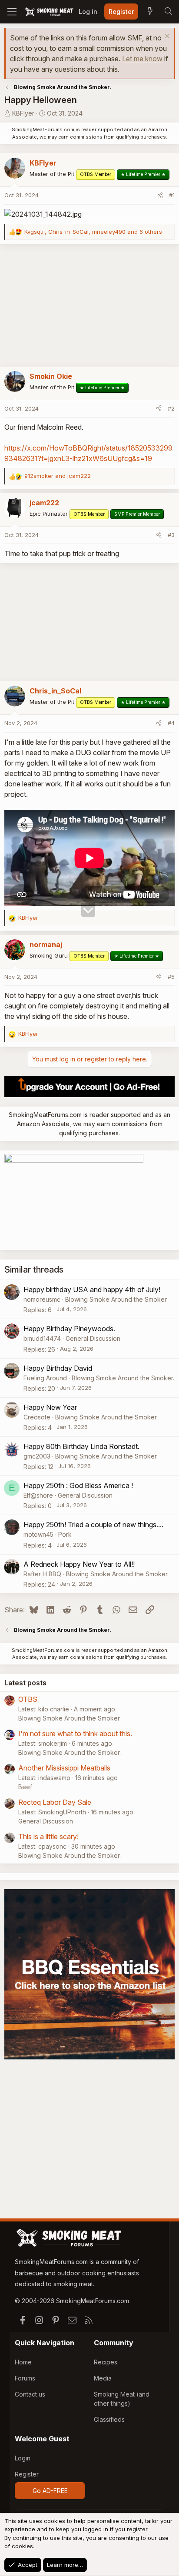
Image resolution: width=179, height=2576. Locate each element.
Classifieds (109, 2419)
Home (23, 2362)
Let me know (142, 59)
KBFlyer (23, 113)
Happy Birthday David (58, 1368)
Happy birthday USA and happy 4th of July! (92, 1290)
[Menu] (12, 12)
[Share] (160, 196)
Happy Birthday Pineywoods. (69, 1329)
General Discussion (93, 1338)
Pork (65, 1534)
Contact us (30, 2394)
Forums (25, 2378)
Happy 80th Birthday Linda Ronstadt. (81, 1446)
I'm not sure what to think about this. (75, 1734)
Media (103, 2378)
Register (27, 2474)
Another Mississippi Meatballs (64, 1768)
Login (23, 2458)
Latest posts (25, 1683)
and (58, 476)
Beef (25, 1787)
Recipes (106, 2362)
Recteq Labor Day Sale (55, 1802)
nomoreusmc (42, 1299)
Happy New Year (50, 1407)
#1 (172, 195)
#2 (171, 408)
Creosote (37, 1417)
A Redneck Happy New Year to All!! (79, 1564)
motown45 (38, 1534)
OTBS (28, 1699)
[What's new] (150, 12)
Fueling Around (45, 1378)
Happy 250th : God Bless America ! (78, 1485)
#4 (171, 723)
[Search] (168, 12)
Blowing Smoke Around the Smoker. (116, 1299)
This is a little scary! (48, 1837)
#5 (171, 977)
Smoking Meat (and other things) (122, 2399)
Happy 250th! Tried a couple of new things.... (93, 1525)
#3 (171, 535)
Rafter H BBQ (42, 1574)
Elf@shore (38, 1495)
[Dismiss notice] (166, 37)
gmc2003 (37, 1456)
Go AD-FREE (50, 2491)
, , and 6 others (93, 232)
